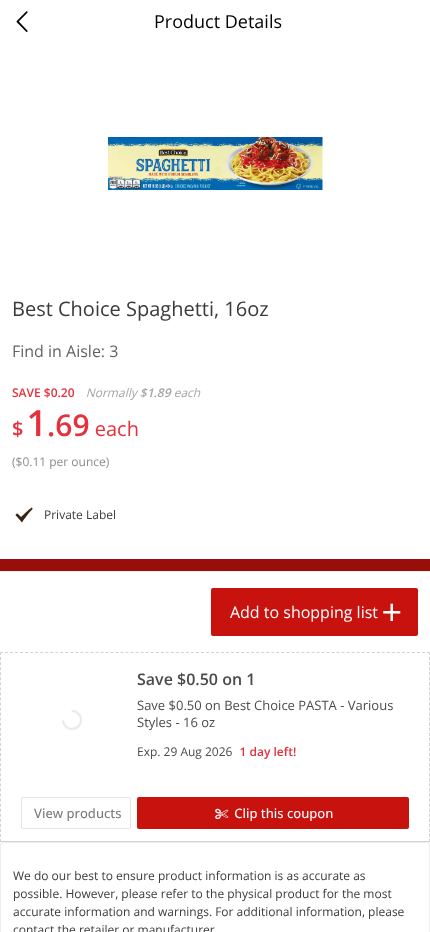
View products (78, 813)
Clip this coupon (283, 813)
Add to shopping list (304, 612)
